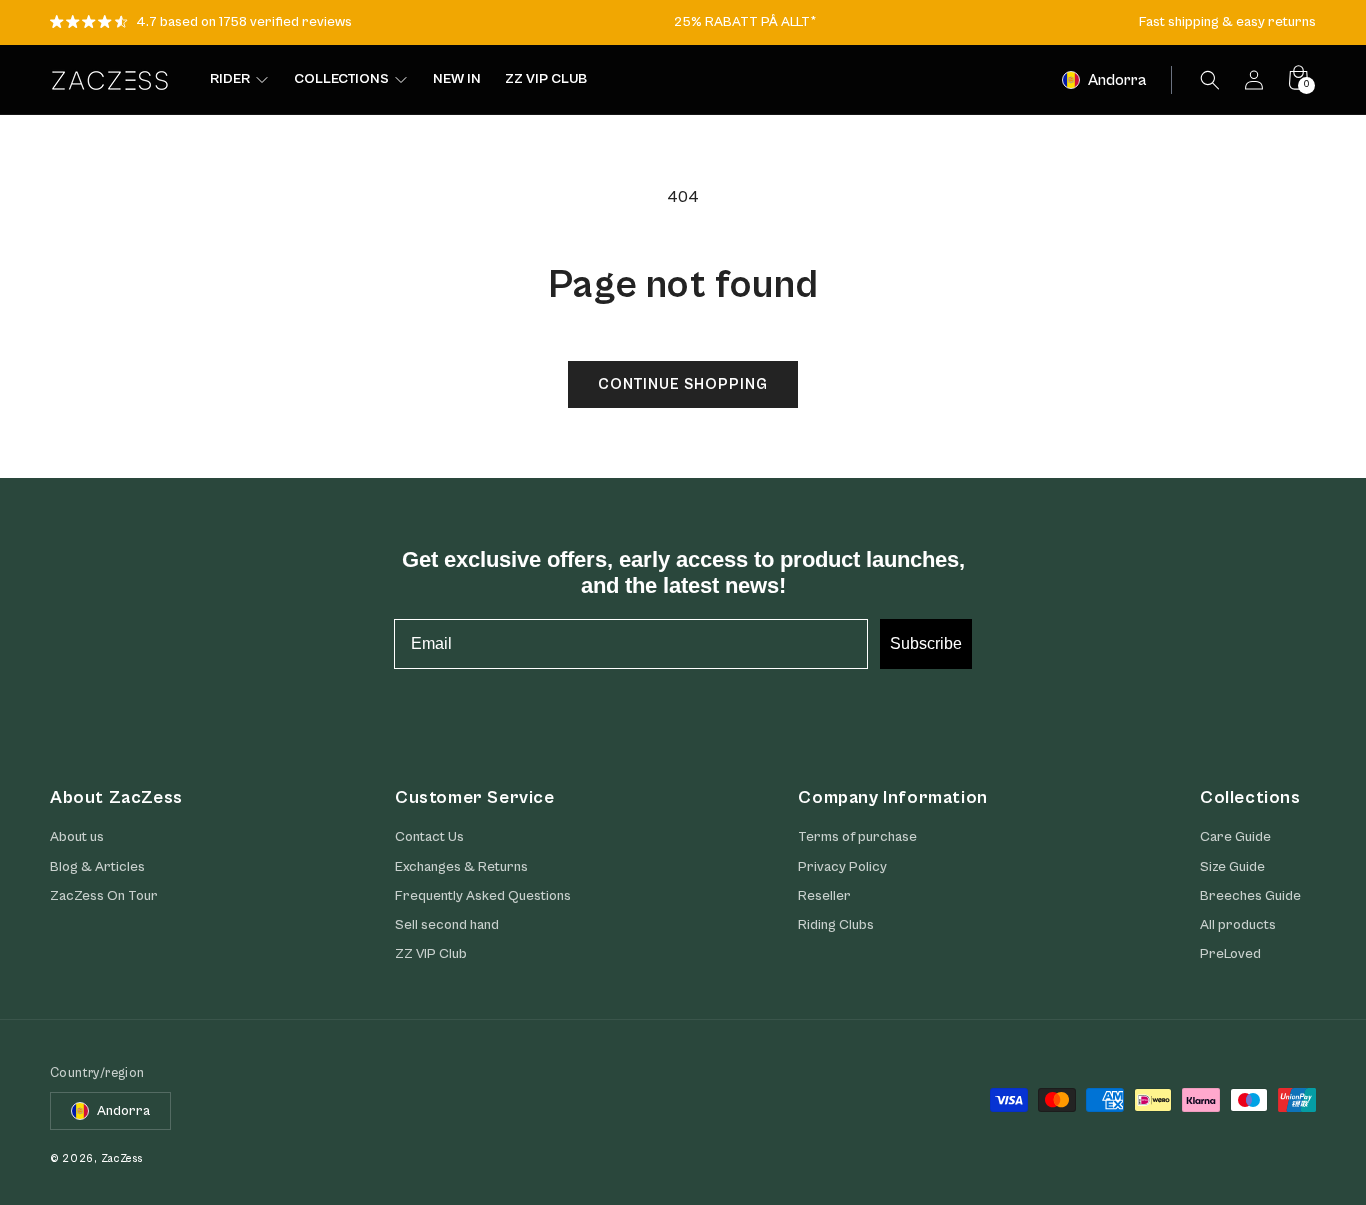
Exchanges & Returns (461, 867)
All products (1238, 925)
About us (77, 837)
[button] (1210, 80)
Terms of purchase (857, 837)
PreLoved (1230, 954)
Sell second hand (447, 925)
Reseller (824, 896)
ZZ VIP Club (431, 954)
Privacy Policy (842, 867)
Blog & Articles (97, 867)
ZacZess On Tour (104, 896)
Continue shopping (683, 384)
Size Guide (1232, 867)
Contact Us (429, 837)
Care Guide (1235, 837)
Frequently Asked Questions (483, 896)
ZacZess (122, 1158)
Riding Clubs (836, 925)
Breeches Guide (1250, 896)
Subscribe (926, 643)
